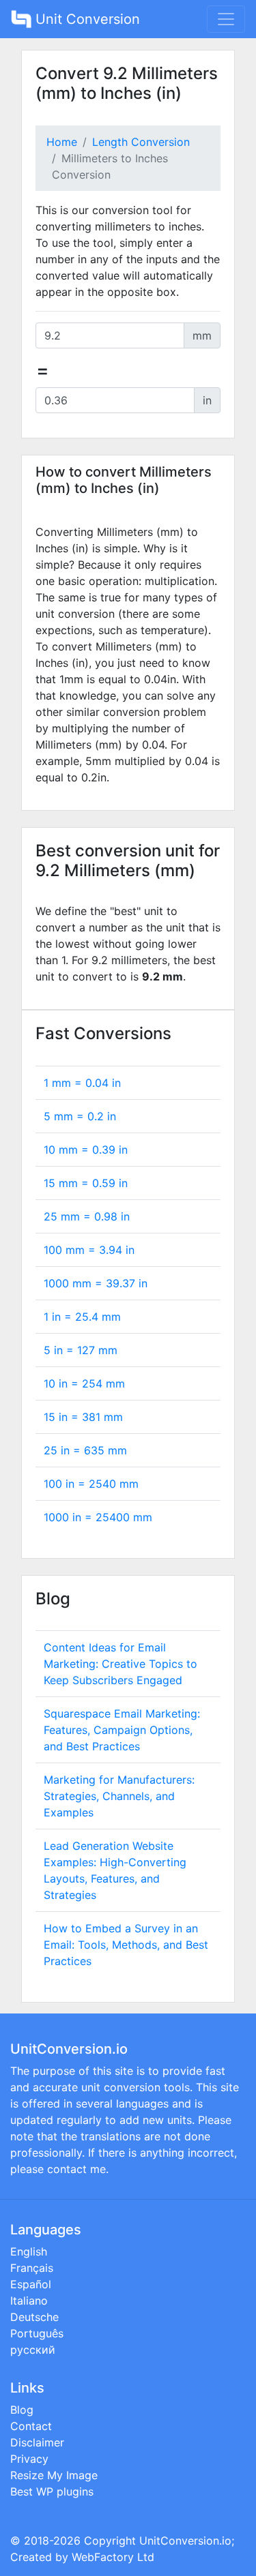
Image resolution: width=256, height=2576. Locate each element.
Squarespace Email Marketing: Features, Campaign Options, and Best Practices (122, 1730)
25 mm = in (87, 1216)
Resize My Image (54, 2475)
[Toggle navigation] (226, 19)
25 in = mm (85, 1450)
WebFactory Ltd (113, 2557)
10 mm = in (86, 1150)
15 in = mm (83, 1417)
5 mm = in (80, 1116)
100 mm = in (89, 1250)
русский (33, 2350)
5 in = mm (81, 1350)
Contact (31, 2426)
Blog (22, 2410)
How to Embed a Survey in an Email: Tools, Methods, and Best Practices (126, 1945)
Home (62, 142)
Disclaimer (37, 2442)
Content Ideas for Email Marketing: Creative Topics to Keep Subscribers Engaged (120, 1664)
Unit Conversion (86, 19)
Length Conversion (141, 142)
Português (37, 2333)
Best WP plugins (52, 2491)
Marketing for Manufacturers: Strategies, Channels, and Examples (119, 1796)
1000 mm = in (96, 1283)
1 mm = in (82, 1083)
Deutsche (34, 2317)
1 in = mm (82, 1317)
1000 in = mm (98, 1517)
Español (31, 2284)
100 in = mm (91, 1484)
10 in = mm (84, 1383)
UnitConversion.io (185, 2541)
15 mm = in (86, 1183)
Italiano (29, 2301)
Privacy (29, 2459)
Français (32, 2268)
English (29, 2251)
